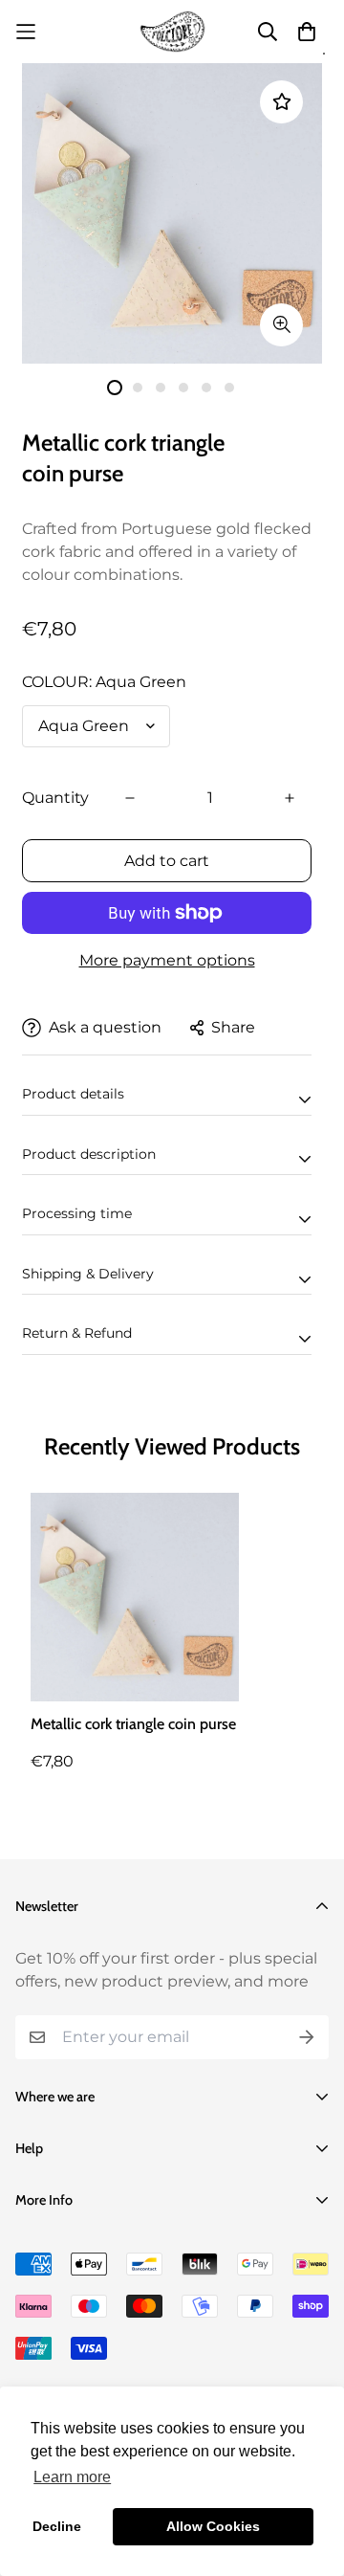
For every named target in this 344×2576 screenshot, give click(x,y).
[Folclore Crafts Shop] (172, 32)
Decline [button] (57, 2526)
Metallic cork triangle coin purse (133, 1724)
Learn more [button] (72, 2477)
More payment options (167, 960)
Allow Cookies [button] (213, 2526)
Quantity (55, 798)
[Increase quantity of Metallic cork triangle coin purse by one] (290, 798)
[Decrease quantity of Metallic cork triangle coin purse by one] (130, 798)
